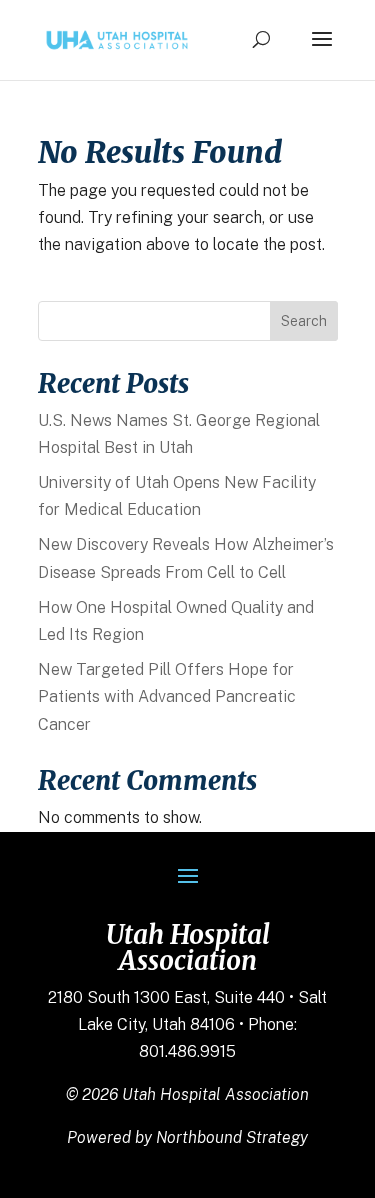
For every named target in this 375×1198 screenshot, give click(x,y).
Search (304, 321)
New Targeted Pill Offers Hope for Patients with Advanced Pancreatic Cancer (167, 696)
